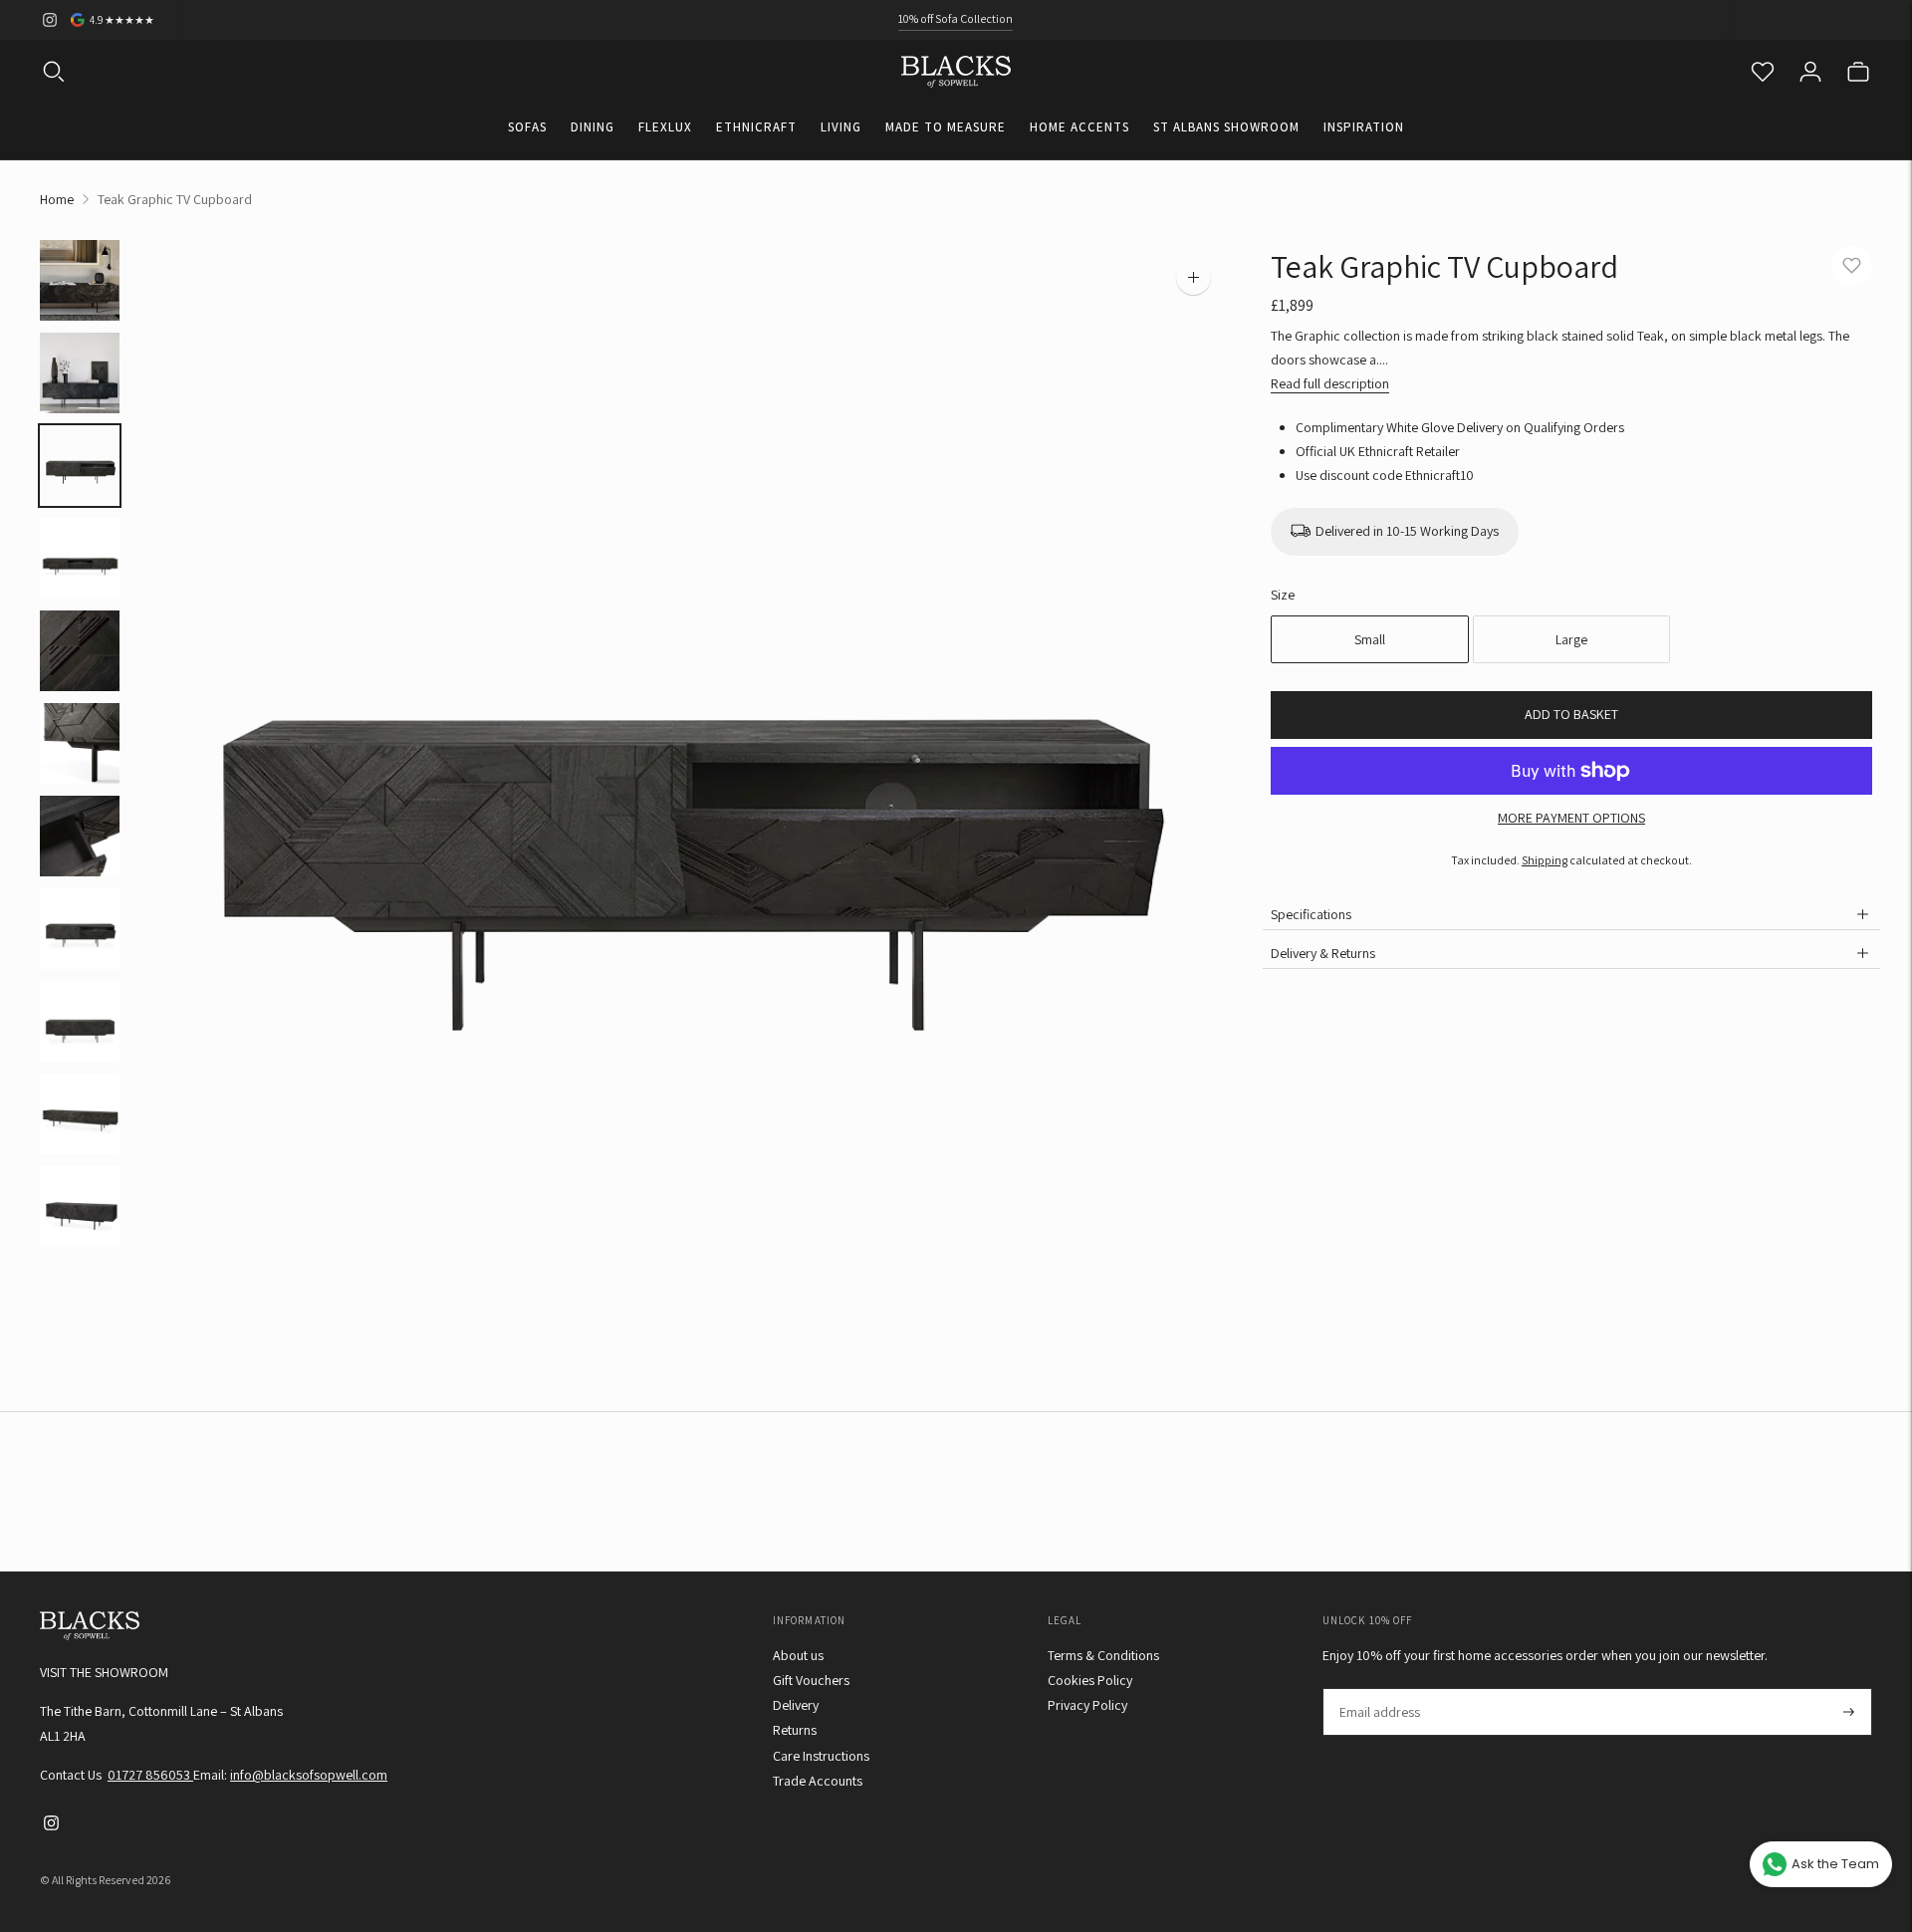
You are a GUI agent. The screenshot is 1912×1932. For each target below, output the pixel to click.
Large (1571, 639)
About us (798, 1655)
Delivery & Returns (1323, 953)
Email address (1379, 1689)
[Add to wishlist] (1852, 266)
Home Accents (1079, 127)
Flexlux (665, 127)
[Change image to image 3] (80, 466)
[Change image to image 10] (80, 1114)
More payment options (1571, 818)
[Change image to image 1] (80, 280)
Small (1370, 639)
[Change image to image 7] (80, 836)
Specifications (1311, 914)
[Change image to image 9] (80, 1021)
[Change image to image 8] (80, 929)
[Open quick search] (54, 72)
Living (841, 127)
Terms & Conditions (1103, 1655)
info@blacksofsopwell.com (309, 1775)
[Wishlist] (1763, 72)
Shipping (1545, 860)
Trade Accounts (818, 1781)
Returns (795, 1730)
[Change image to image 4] (80, 558)
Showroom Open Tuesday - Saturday (956, 18)
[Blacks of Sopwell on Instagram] (50, 20)
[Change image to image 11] (80, 1207)
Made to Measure (946, 127)
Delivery (796, 1705)
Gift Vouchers (811, 1680)
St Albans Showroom (1226, 127)
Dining (593, 127)
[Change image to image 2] (80, 373)
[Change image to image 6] (80, 743)
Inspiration (1364, 127)
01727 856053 (150, 1775)
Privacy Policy (1087, 1705)
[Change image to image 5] (80, 651)
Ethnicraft (756, 127)
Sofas (527, 127)
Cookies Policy (1090, 1680)
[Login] (1810, 72)
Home (57, 199)
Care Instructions (821, 1756)
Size (1283, 595)
